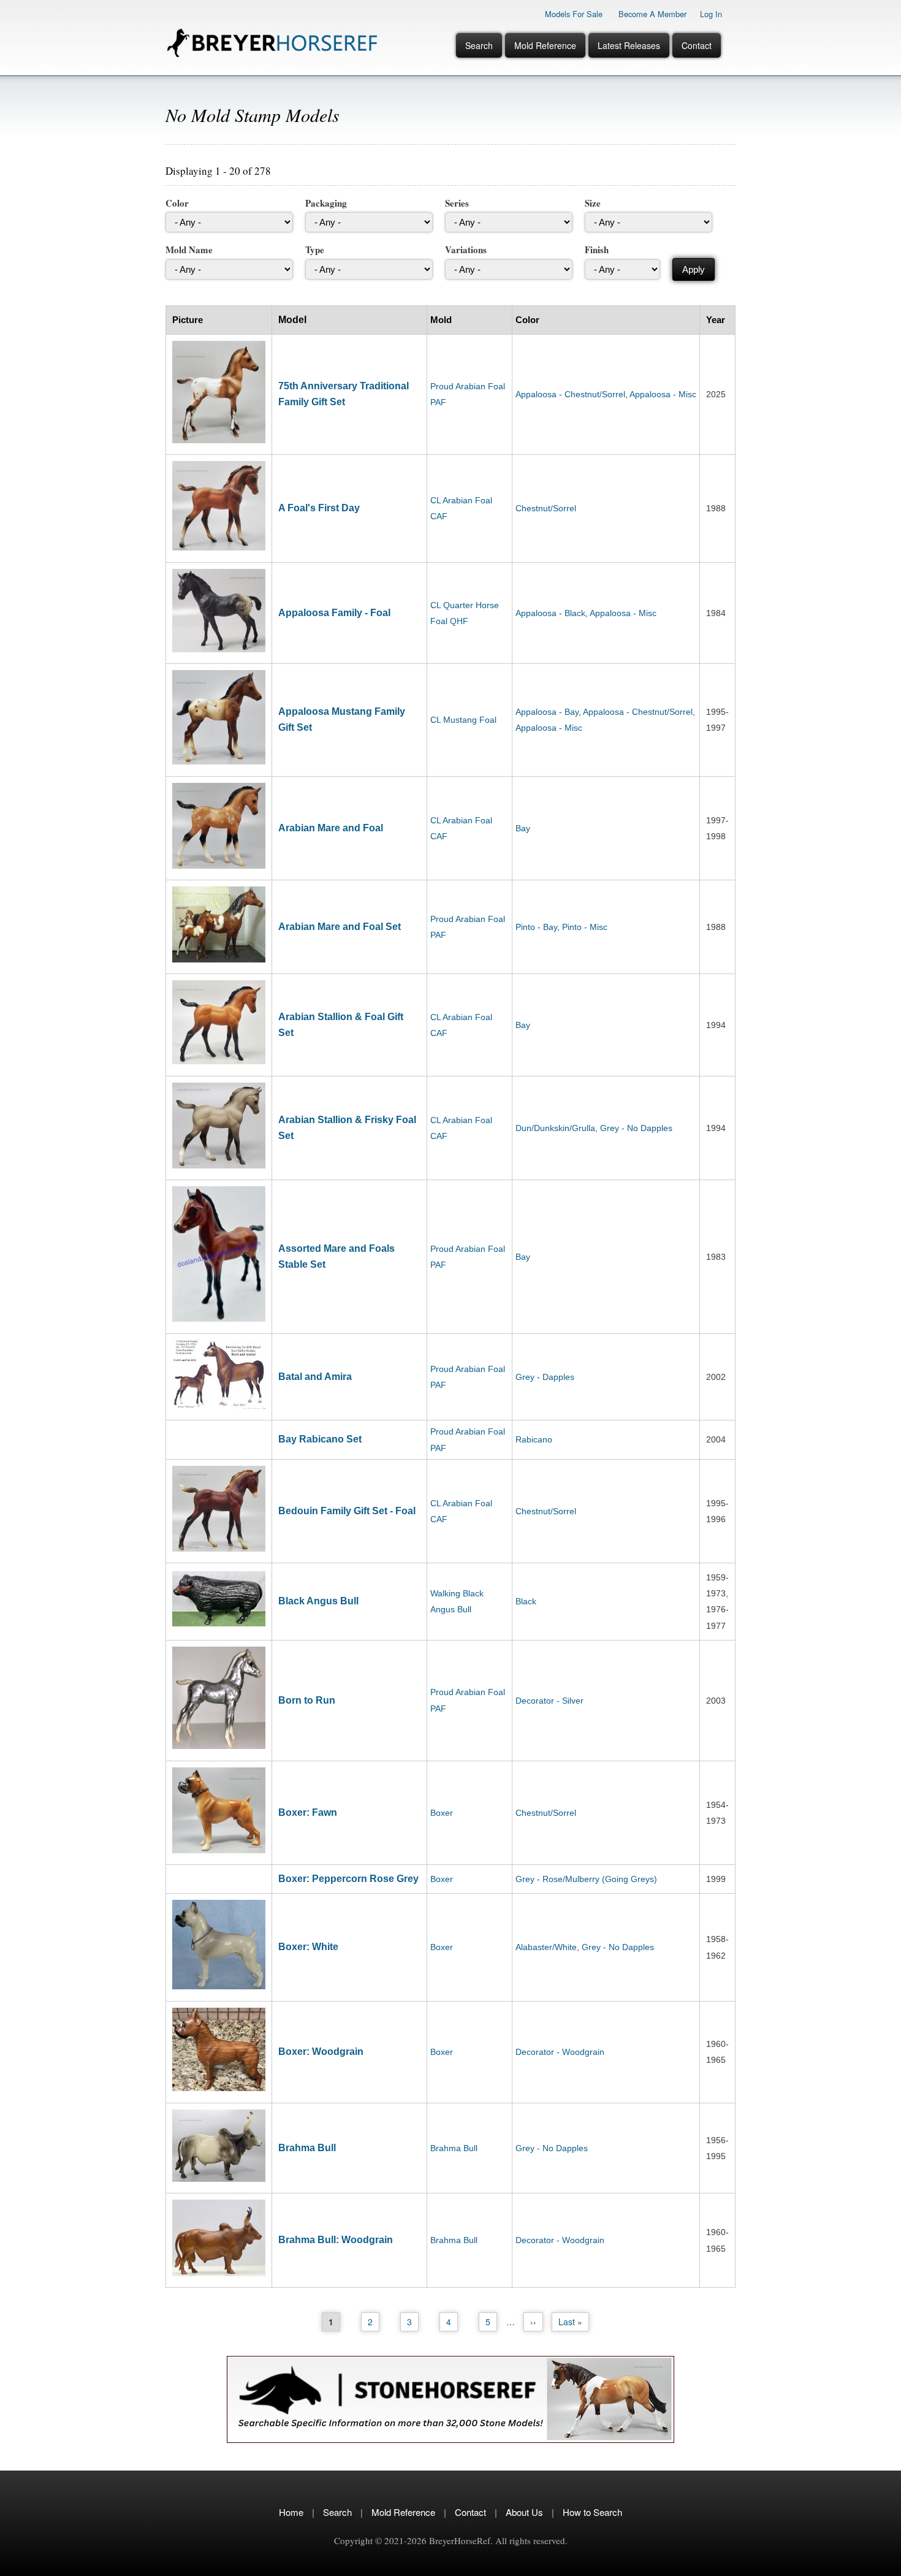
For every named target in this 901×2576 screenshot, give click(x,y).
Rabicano (534, 1439)
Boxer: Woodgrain (321, 2052)
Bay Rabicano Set (320, 1439)
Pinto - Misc (585, 927)
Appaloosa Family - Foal (334, 613)
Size (593, 203)
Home (291, 2512)
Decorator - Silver (549, 1701)
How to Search (592, 2512)
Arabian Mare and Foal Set (340, 927)
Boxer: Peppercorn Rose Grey (348, 1879)
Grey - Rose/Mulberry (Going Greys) (586, 1879)
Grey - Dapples (545, 1377)
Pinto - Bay (536, 927)
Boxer (442, 1813)
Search (479, 45)
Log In (711, 14)
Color (177, 203)
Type (315, 250)
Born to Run (307, 1700)
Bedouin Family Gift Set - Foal (347, 1511)
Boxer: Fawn (308, 1812)
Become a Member (652, 14)
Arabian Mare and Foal (331, 828)
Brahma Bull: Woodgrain (336, 2240)
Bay (523, 828)
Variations (466, 250)
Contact (697, 45)
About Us (524, 2512)
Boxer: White (308, 1947)
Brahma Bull (307, 2148)
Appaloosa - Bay (547, 712)
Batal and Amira (315, 1377)
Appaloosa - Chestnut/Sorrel (570, 394)
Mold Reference (545, 45)
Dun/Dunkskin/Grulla (555, 1128)
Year (716, 320)
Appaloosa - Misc (663, 394)
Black (526, 1601)
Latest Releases (629, 45)
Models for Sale (574, 14)
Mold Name (189, 250)
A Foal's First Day (319, 508)
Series (457, 203)
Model (292, 320)
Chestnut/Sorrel (546, 508)
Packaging (326, 203)
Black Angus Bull (318, 1601)
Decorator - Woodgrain (560, 2052)
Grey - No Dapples (636, 1128)
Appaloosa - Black (550, 613)
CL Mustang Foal (463, 720)
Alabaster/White (546, 1947)
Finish (597, 250)
